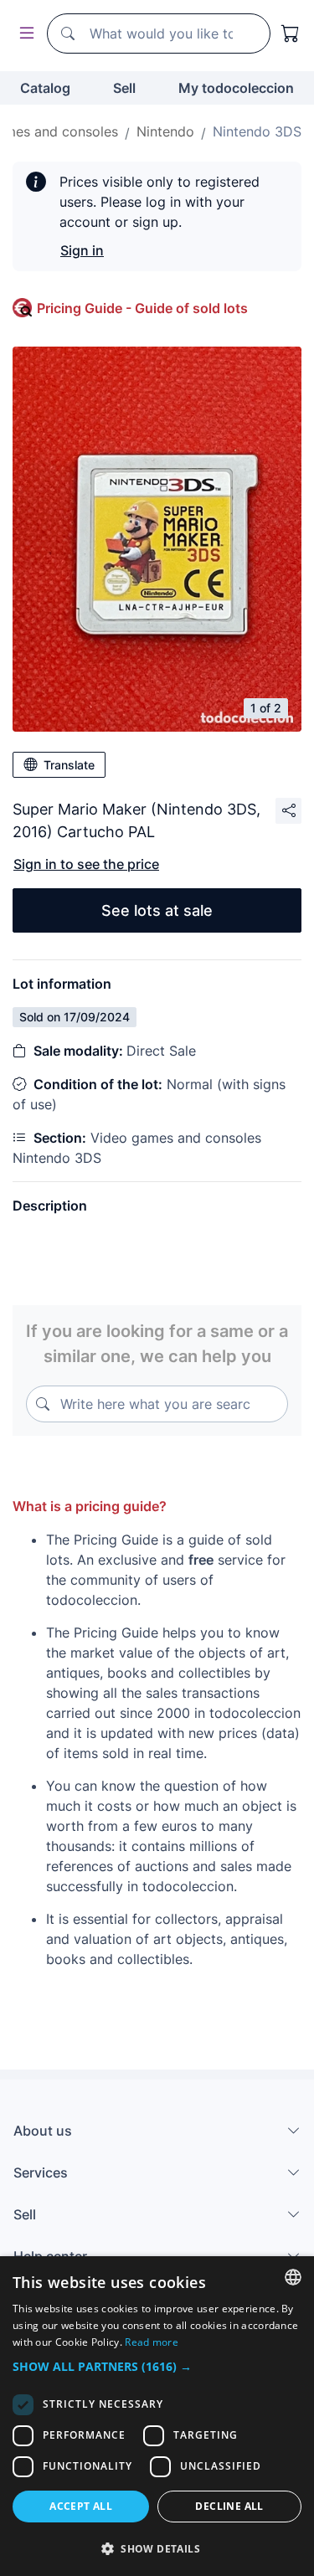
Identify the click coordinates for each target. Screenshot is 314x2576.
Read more (152, 2342)
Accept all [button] (81, 2506)
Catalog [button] (45, 88)
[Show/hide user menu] (23, 34)
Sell (124, 88)
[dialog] (157, 2416)
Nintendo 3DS (257, 131)
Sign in (82, 250)
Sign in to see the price (86, 864)
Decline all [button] (229, 2506)
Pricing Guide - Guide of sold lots (142, 308)
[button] (157, 2366)
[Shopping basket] (291, 33)
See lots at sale (157, 910)
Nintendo (165, 131)
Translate (69, 765)
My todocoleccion (236, 88)
